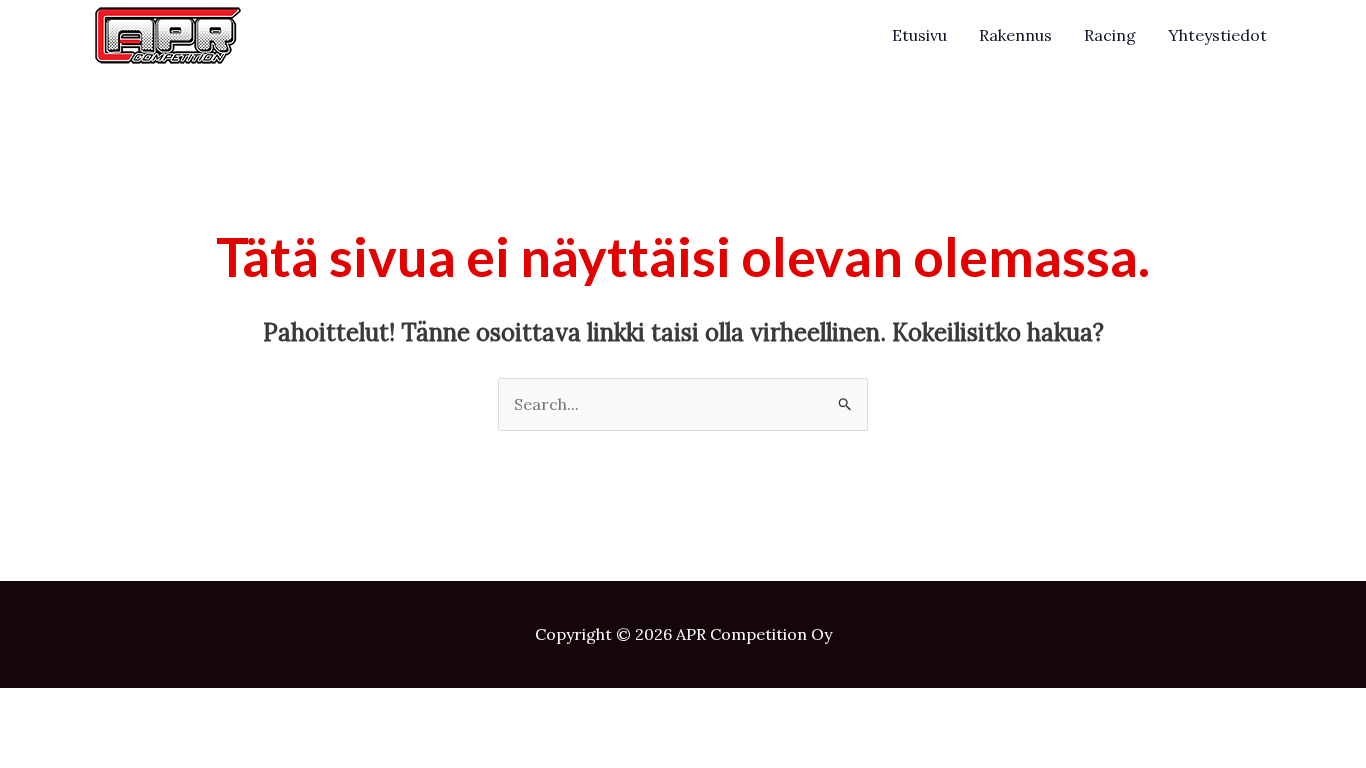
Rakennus (1015, 35)
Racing (1110, 35)
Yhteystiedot (1217, 35)
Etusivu (919, 35)
